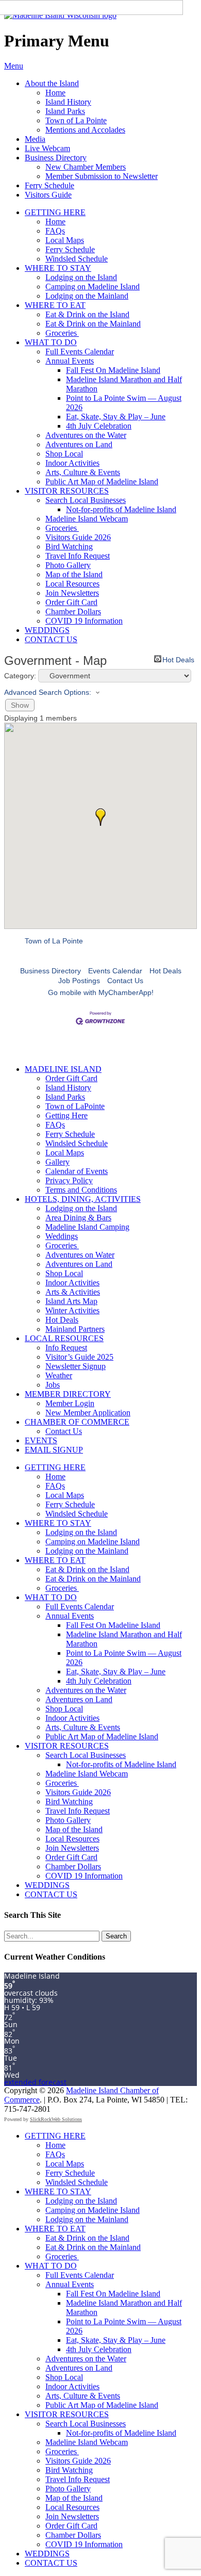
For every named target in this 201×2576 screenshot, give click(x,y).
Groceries (62, 333)
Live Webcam (47, 148)
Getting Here (66, 1115)
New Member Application (88, 1413)
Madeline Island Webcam (87, 519)
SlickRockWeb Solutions (56, 2119)
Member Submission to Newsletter (102, 176)
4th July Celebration (99, 426)
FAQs (55, 231)
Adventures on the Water (86, 435)
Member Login (70, 1403)
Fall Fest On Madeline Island (113, 370)
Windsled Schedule (77, 259)
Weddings (62, 1236)
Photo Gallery (68, 565)
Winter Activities (72, 1310)
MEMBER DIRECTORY (68, 1394)
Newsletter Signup (76, 1366)
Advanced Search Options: (48, 692)
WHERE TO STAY (58, 268)
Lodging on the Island (81, 277)
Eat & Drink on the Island (87, 314)
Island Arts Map (71, 1301)
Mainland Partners (75, 1329)
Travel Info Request (78, 556)
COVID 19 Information (84, 621)
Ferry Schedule (49, 185)
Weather (59, 1375)
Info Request (66, 1348)
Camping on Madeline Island (93, 287)
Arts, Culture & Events (83, 472)
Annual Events (70, 361)
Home (55, 93)
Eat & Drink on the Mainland (93, 324)
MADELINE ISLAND (63, 1069)
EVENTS (41, 1440)
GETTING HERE (55, 212)
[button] (100, 817)
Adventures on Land (79, 444)
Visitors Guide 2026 (78, 537)
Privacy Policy (69, 1180)
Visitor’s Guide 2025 (79, 1357)
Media (35, 139)
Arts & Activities (73, 1292)
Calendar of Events (77, 1171)
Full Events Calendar (80, 352)
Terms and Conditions (81, 1190)
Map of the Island (74, 574)
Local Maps (65, 240)
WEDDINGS (47, 630)
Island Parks (65, 111)
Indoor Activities (72, 463)
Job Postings (79, 981)
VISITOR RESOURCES (67, 491)
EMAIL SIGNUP (54, 1450)
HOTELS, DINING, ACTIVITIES (83, 1199)
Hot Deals (178, 659)
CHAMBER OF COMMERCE (77, 1422)
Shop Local (64, 454)
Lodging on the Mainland (87, 296)
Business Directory (56, 158)
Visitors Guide (48, 195)
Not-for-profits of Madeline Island (121, 509)
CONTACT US (51, 639)
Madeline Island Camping (87, 1227)
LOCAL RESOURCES (64, 1338)
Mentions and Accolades (85, 130)
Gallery (57, 1162)
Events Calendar (115, 971)
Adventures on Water (80, 1255)
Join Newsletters (72, 593)
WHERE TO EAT (55, 305)
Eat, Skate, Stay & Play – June (116, 417)
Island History (68, 102)
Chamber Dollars (73, 612)
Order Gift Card (71, 602)
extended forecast (35, 2082)
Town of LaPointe (75, 1106)
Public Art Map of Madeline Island (102, 482)
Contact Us (125, 981)
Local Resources (72, 584)
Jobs (53, 1385)
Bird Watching (69, 547)
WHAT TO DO (51, 342)
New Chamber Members (86, 167)
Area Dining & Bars (78, 1218)
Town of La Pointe (76, 120)
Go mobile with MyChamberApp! (101, 992)
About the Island (52, 83)
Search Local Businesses (86, 500)
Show (20, 705)
